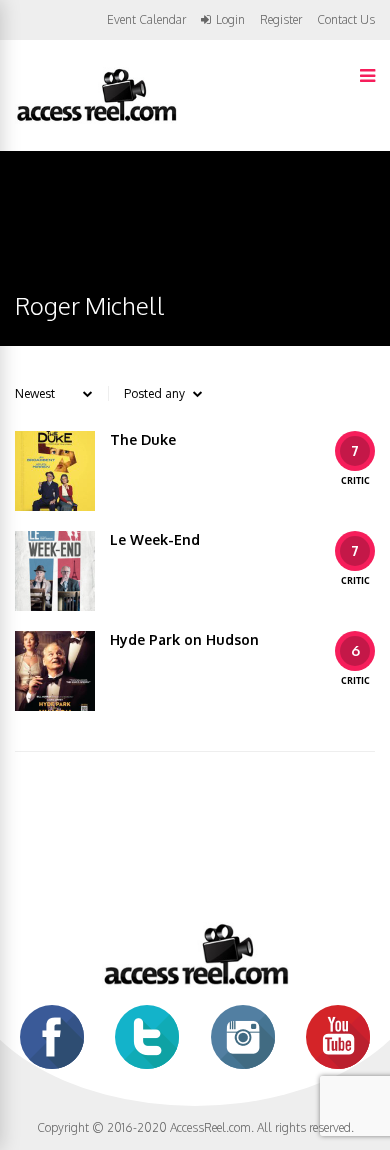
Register (281, 20)
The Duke (143, 439)
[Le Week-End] (55, 571)
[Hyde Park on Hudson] (55, 671)
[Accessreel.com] (96, 119)
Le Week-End (155, 539)
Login (230, 20)
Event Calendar (146, 19)
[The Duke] (55, 471)
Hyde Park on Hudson (184, 639)
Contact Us (346, 19)
